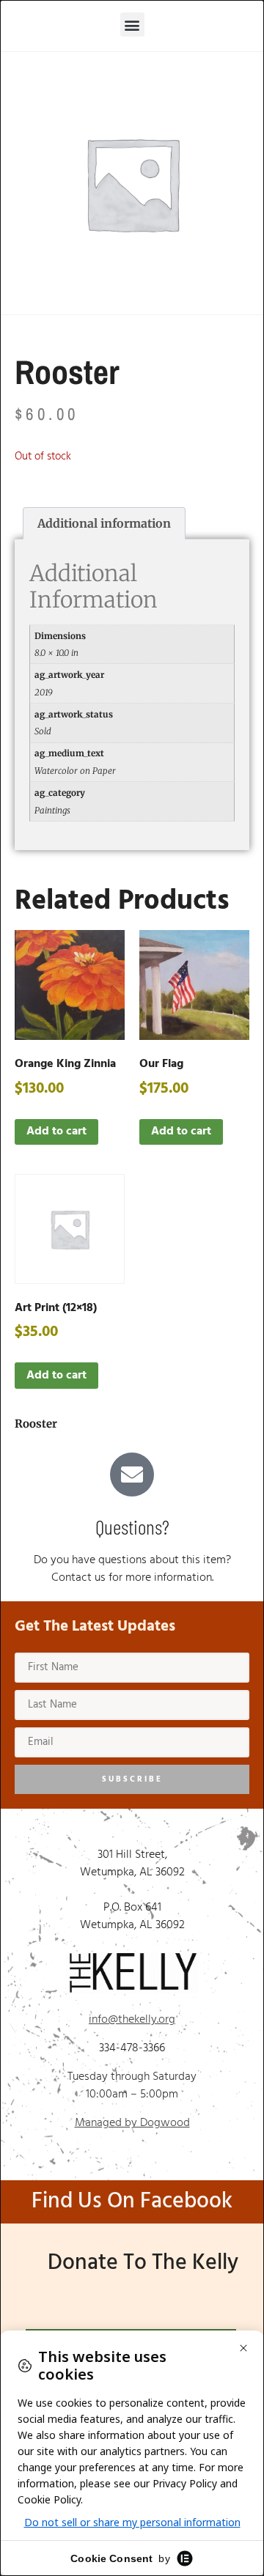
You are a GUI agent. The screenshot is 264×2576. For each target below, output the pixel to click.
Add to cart (56, 1132)
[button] (132, 25)
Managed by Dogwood (132, 2123)
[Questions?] (132, 1475)
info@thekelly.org (132, 2020)
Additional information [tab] (104, 523)
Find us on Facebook (132, 2202)
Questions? (132, 1527)
